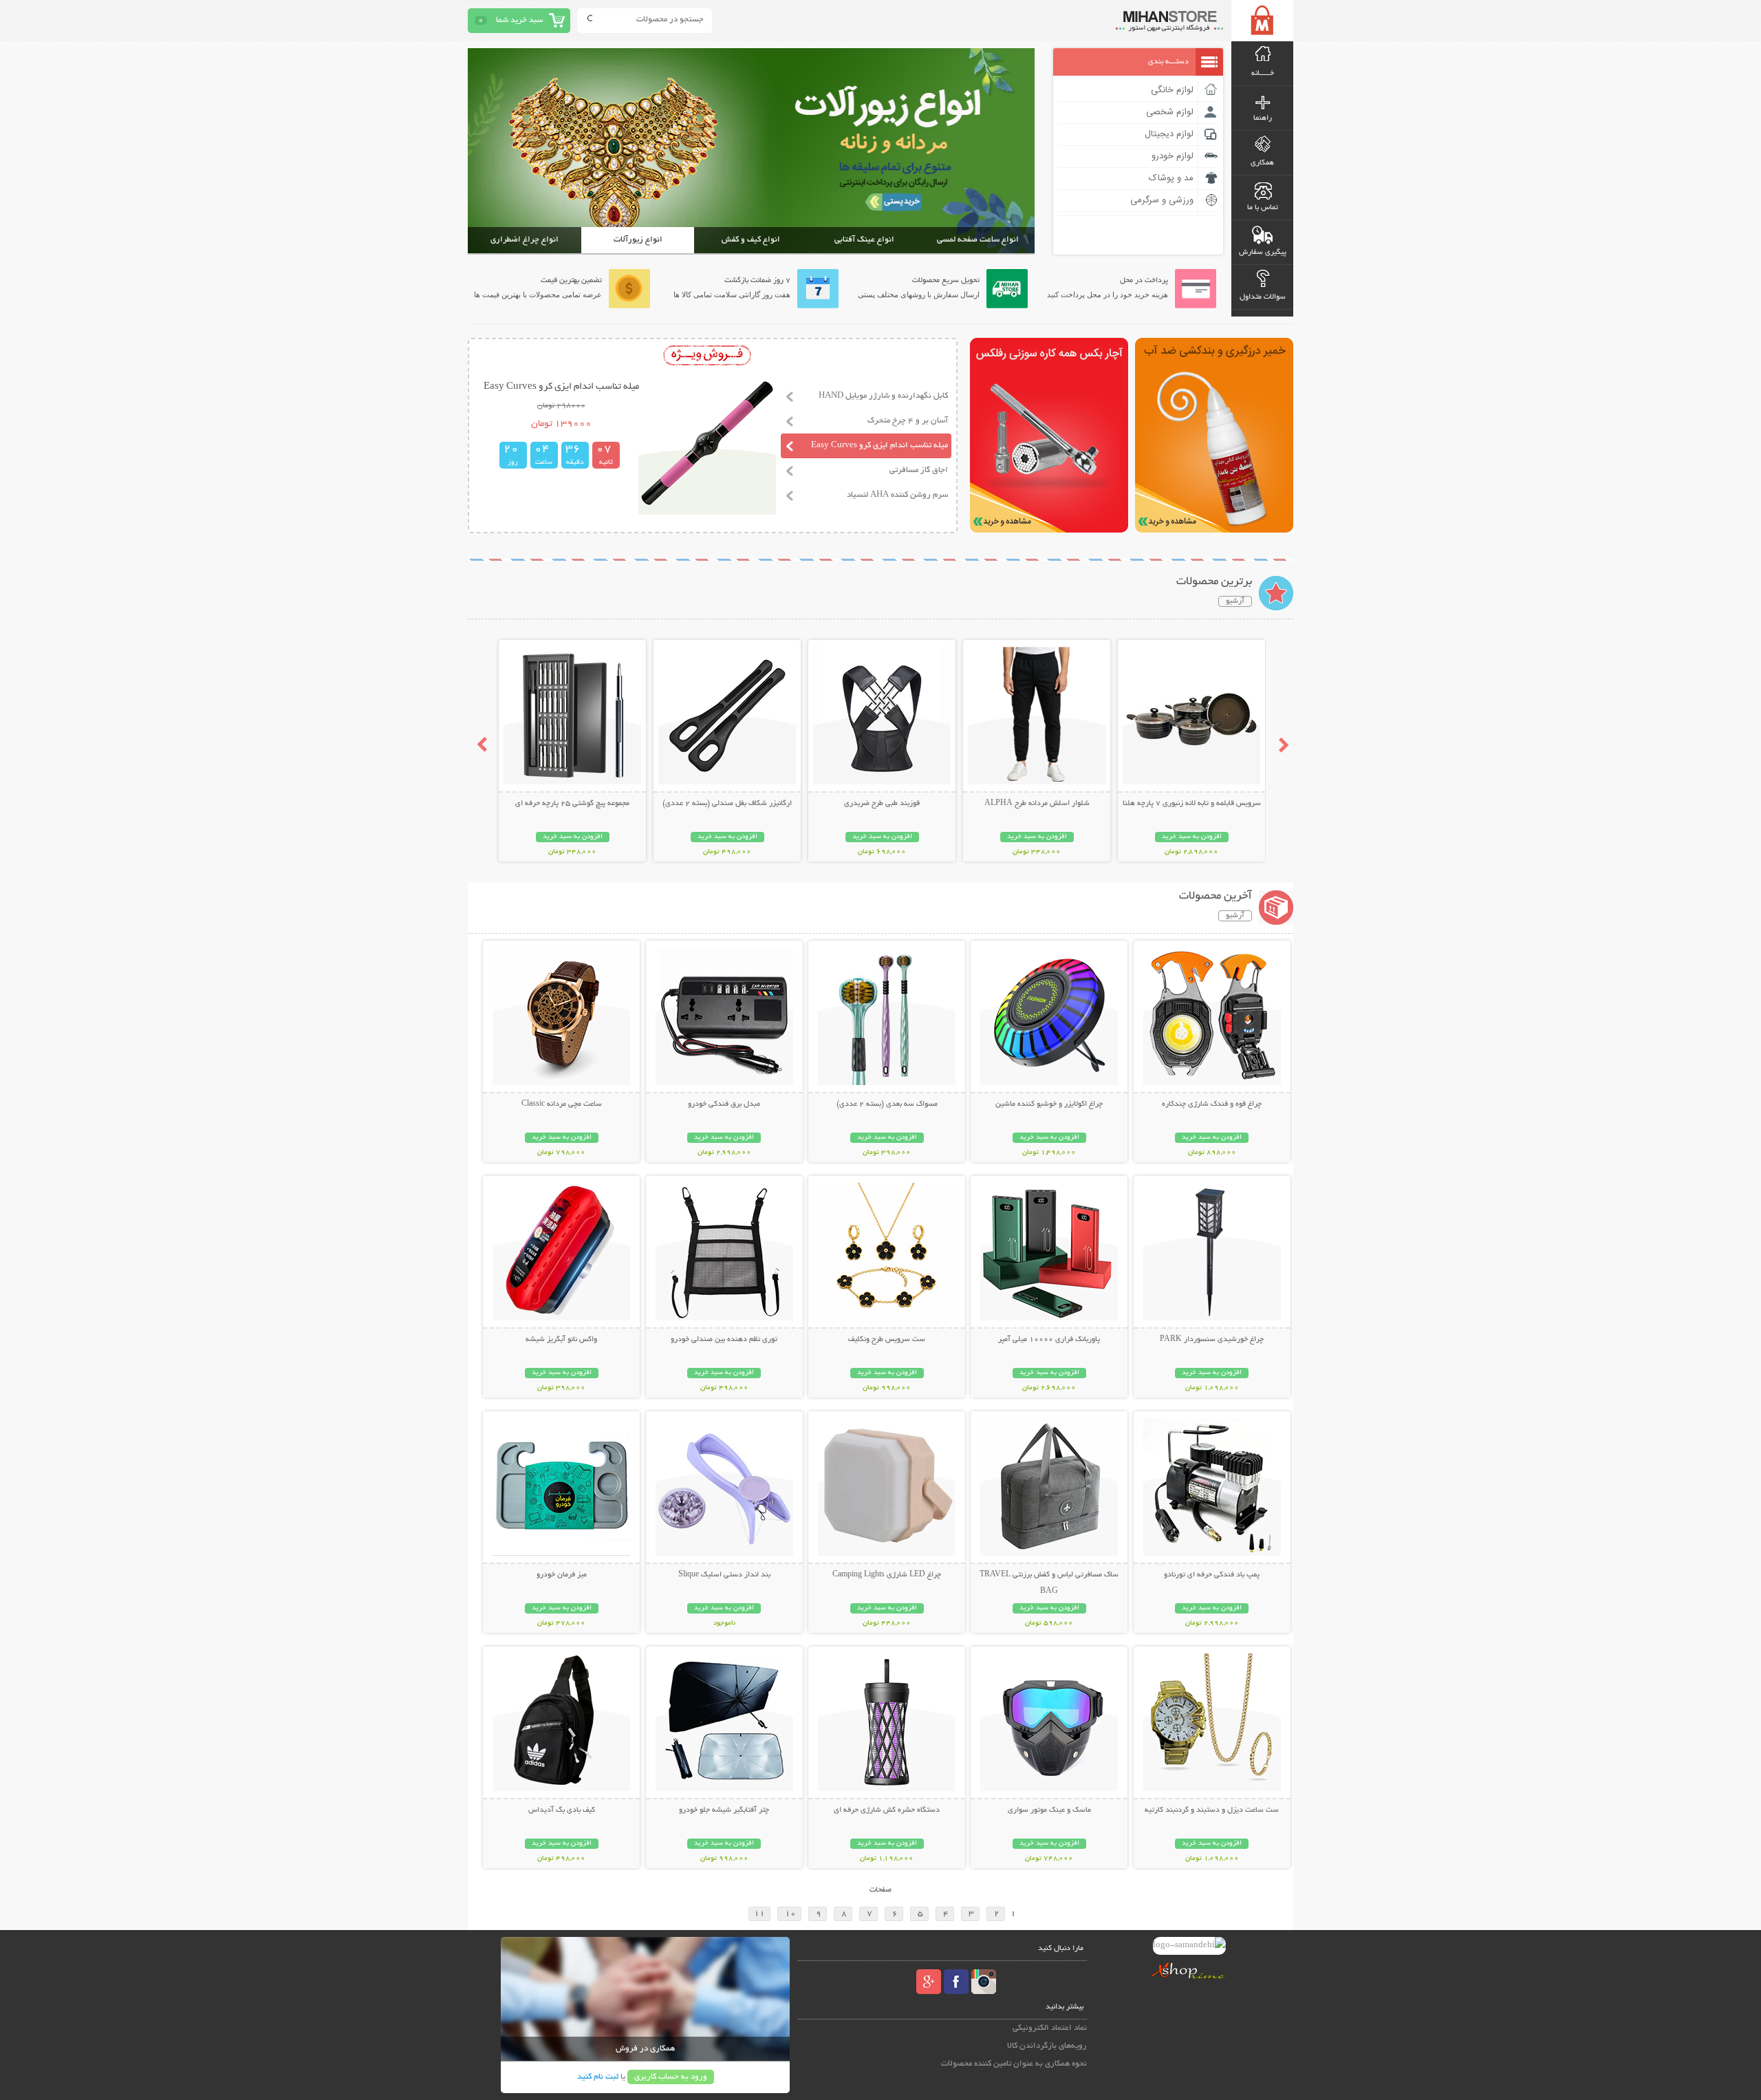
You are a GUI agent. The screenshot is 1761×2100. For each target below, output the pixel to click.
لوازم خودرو (1173, 156)
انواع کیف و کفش (751, 240)
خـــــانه (1263, 74)
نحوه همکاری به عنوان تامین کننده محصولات (1014, 2064)
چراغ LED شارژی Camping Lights (887, 1575)
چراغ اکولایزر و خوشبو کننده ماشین (1049, 1104)
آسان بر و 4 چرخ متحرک (908, 421)
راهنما (1263, 118)
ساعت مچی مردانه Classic (562, 1104)
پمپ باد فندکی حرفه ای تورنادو (1212, 1575)
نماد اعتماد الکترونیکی (1050, 2028)
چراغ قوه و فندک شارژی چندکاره (1212, 1104)
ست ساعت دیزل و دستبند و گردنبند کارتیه (1212, 1810)
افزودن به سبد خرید (1192, 837)
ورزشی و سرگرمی (1162, 200)
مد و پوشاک (1171, 178)
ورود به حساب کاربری (671, 2077)
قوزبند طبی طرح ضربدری (882, 804)
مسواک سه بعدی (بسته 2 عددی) (887, 1104)
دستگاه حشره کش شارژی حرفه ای (887, 1810)
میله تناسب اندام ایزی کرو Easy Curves (879, 446)
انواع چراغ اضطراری (525, 240)
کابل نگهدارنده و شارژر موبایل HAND (883, 396)
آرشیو (1235, 601)
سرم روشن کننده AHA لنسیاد (897, 495)
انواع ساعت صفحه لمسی (978, 240)
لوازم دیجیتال (1169, 134)
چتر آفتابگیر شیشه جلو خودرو (724, 1810)
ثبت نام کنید (598, 2077)
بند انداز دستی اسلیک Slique (724, 1575)
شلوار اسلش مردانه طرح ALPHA (1037, 804)
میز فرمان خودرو (562, 1575)
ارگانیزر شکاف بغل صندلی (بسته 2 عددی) (727, 804)
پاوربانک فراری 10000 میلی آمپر (1049, 1340)
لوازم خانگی (1172, 90)
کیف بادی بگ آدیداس (562, 1810)
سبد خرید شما (519, 20)
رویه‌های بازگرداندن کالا (1047, 2046)
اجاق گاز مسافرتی (919, 470)
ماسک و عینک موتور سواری (1049, 1810)
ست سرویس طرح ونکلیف (887, 1340)
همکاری (1262, 163)
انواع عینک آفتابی (864, 240)
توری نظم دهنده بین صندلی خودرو (724, 1340)
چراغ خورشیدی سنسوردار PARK (1212, 1340)
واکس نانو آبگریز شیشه (561, 1340)
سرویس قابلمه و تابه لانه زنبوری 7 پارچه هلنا (1192, 804)
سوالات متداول (1263, 297)
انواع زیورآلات (638, 240)
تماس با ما (1263, 208)
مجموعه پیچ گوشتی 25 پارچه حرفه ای (572, 804)
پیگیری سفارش (1263, 253)
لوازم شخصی (1170, 112)
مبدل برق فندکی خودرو (724, 1104)
